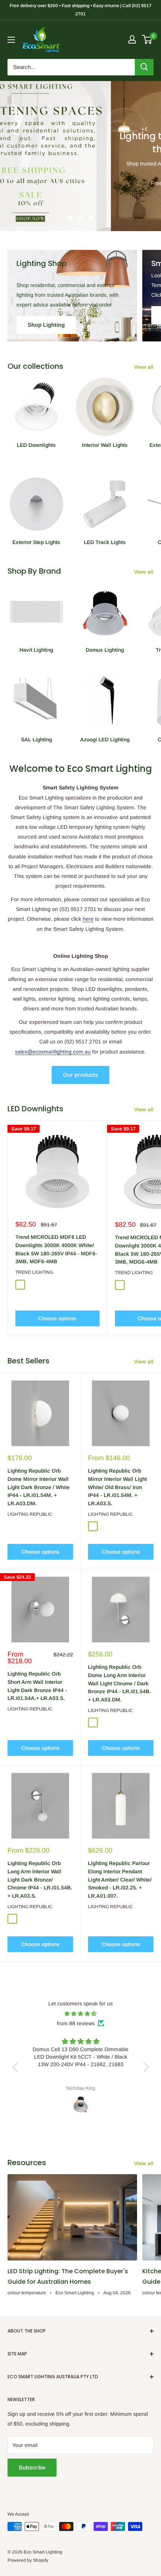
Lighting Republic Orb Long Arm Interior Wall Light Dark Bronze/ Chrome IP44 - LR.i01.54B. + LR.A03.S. (40, 1879)
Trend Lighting (34, 1272)
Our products (80, 1075)
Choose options (57, 1318)
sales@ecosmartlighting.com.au (53, 1052)
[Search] (144, 67)
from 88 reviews (76, 2023)
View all (144, 367)
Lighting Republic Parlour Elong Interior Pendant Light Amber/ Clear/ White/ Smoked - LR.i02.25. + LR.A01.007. (120, 1879)
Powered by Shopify (28, 2560)
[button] (17, 2067)
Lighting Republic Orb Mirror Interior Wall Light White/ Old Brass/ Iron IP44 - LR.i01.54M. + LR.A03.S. (117, 1487)
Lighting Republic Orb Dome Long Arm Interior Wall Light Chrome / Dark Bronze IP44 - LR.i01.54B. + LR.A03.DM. (119, 1683)
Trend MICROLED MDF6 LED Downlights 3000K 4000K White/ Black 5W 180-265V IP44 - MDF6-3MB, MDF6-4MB (56, 1249)
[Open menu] (11, 40)
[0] (147, 39)
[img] (81, 2014)
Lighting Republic (30, 1514)
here (88, 919)
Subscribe (32, 2467)
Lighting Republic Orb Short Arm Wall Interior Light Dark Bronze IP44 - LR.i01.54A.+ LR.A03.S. (37, 1686)
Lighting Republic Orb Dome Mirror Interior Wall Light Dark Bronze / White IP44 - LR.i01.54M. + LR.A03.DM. (39, 1487)
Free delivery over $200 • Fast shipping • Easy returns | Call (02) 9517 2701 (81, 10)
